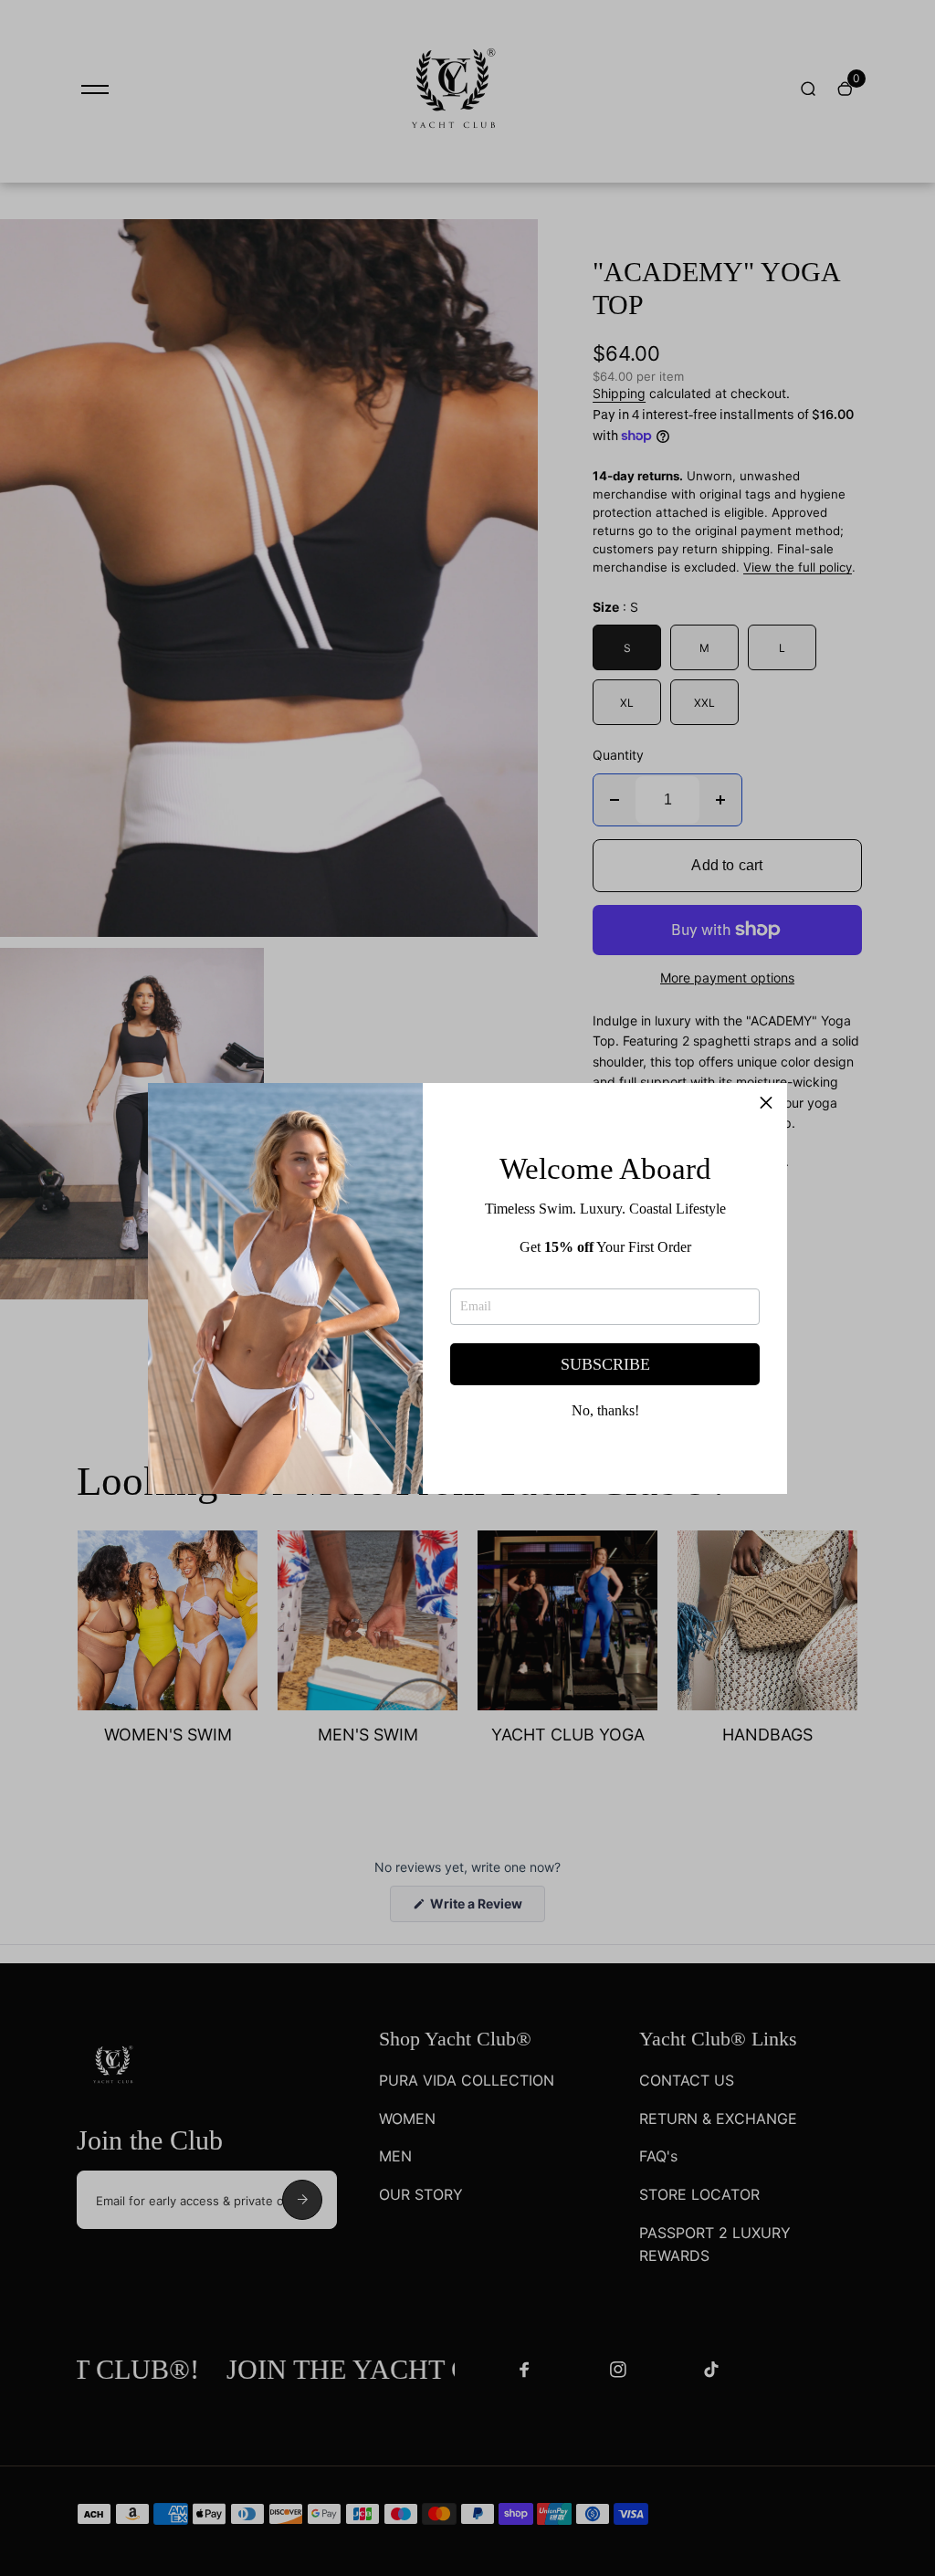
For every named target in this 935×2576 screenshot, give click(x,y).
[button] (766, 1104)
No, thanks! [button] (605, 1411)
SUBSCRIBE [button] (605, 1364)
